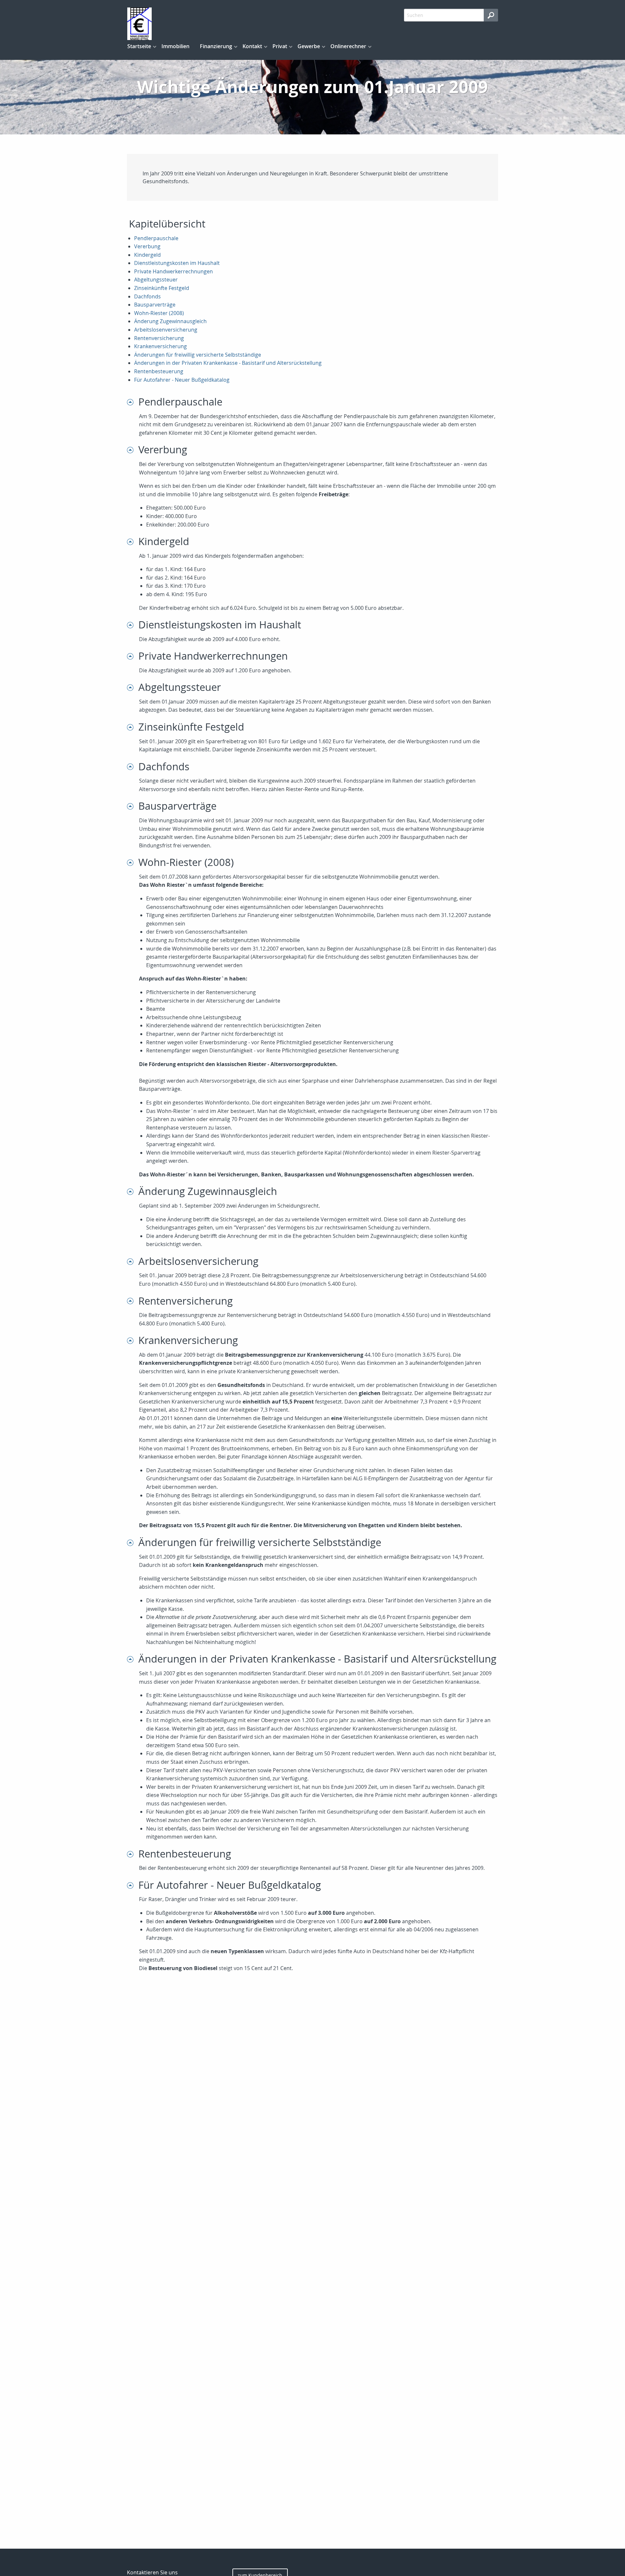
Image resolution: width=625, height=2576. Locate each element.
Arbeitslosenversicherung (166, 330)
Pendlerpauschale (156, 238)
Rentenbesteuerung (159, 371)
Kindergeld (147, 255)
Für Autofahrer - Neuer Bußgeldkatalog (182, 380)
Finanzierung (216, 46)
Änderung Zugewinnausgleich (170, 321)
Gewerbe (309, 46)
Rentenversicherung (159, 338)
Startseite (139, 46)
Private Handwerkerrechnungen (174, 271)
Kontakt (252, 46)
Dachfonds (147, 296)
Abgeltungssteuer (156, 280)
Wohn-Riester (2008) (159, 313)
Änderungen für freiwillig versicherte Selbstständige (198, 355)
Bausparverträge (155, 305)
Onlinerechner (348, 46)
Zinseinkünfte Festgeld (162, 288)
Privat (280, 46)
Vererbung (147, 246)
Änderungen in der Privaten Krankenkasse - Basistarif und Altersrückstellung (228, 363)
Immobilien (175, 46)
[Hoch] (133, 402)
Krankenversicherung (160, 346)
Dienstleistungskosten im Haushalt (177, 263)
